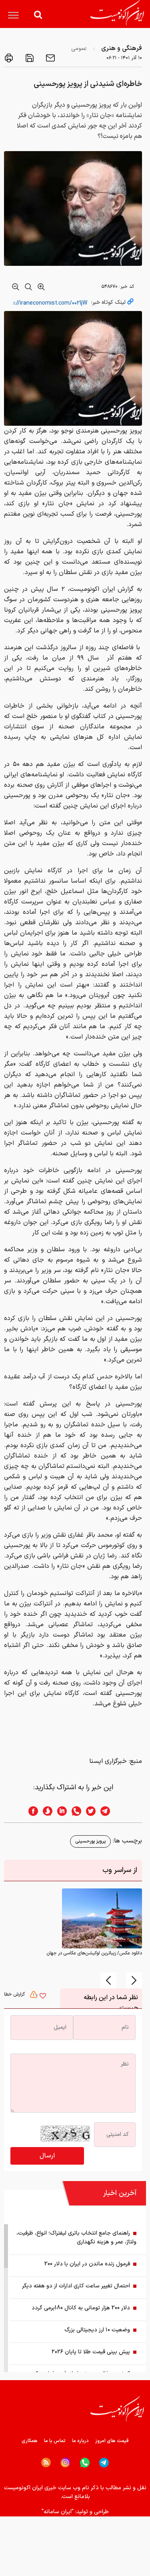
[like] (43, 1997)
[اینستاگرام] (65, 2463)
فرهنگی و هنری (122, 48)
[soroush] (45, 1811)
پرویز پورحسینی (90, 1841)
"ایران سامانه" (58, 2512)
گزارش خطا (15, 1994)
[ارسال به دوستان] (50, 58)
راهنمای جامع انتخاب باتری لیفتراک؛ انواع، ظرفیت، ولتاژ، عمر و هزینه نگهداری (76, 2238)
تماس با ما (55, 2441)
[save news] (29, 58)
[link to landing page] (117, 13)
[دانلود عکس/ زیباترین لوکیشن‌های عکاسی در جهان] (102, 1918)
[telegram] (109, 1811)
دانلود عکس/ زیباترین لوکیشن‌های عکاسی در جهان (94, 1953)
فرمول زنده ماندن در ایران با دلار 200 (87, 2264)
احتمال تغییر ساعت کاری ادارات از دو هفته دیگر (76, 2286)
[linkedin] (60, 1811)
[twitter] (88, 1811)
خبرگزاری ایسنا (108, 1761)
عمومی (79, 49)
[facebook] (31, 1811)
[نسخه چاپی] (9, 58)
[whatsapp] (74, 1811)
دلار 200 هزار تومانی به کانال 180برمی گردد (81, 2308)
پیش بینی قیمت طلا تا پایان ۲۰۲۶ (91, 2352)
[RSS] (46, 2462)
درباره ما (80, 2441)
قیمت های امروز (112, 2441)
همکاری (30, 2441)
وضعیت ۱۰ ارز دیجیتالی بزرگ (97, 2330)
